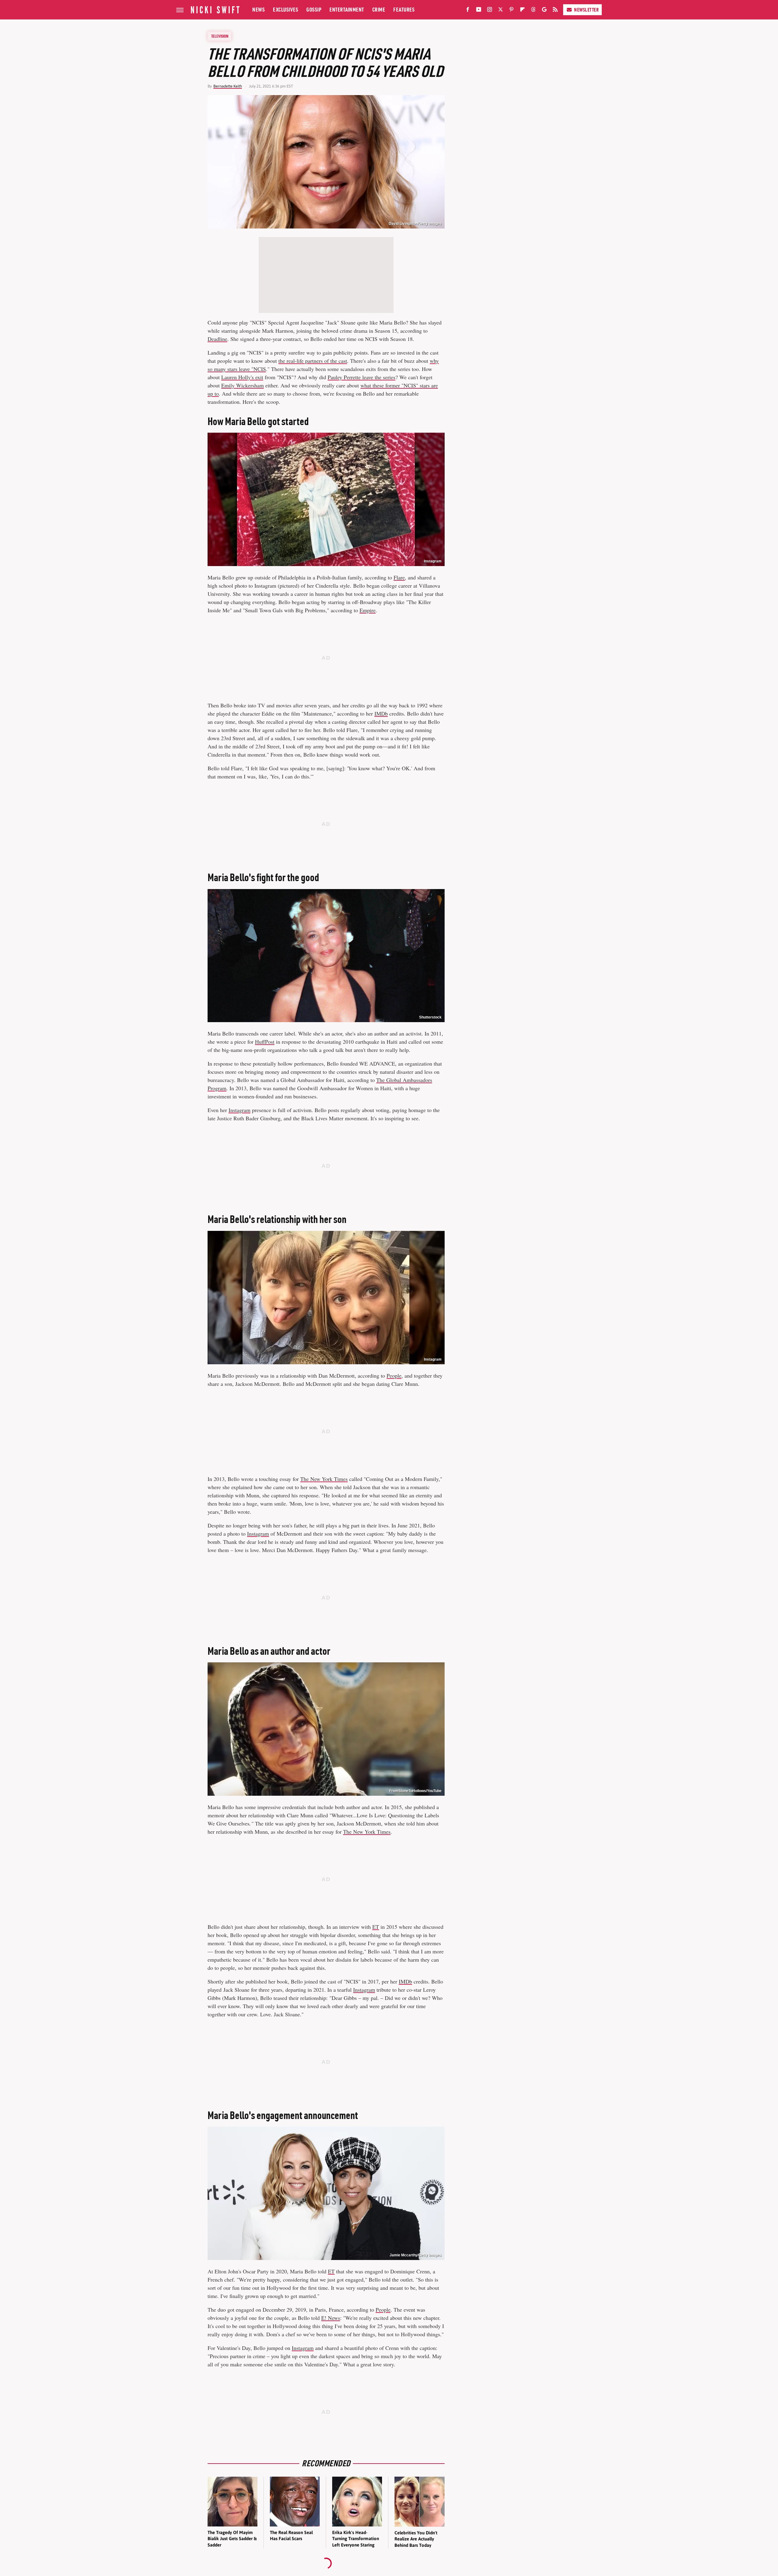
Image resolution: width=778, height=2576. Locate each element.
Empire (368, 610)
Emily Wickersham (243, 385)
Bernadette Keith (228, 86)
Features (404, 10)
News (258, 10)
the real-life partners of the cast (313, 361)
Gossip (314, 10)
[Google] (544, 11)
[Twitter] (501, 11)
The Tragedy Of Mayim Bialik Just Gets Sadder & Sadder (232, 2539)
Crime (379, 10)
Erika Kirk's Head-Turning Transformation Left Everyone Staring (356, 2539)
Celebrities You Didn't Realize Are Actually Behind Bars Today (416, 2539)
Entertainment (347, 10)
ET (376, 1927)
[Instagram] (490, 11)
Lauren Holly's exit (242, 377)
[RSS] (555, 11)
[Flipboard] (522, 11)
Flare (399, 577)
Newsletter (586, 10)
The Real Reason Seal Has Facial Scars (291, 2535)
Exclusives (286, 10)
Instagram (433, 561)
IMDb (381, 713)
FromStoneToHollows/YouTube (415, 1791)
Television (220, 36)
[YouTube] (479, 11)
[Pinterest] (511, 11)
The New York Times (324, 1479)
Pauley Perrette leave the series (361, 377)
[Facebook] (468, 11)
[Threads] (533, 11)
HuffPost (265, 1042)
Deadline (217, 339)
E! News (331, 2318)
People (394, 1376)
